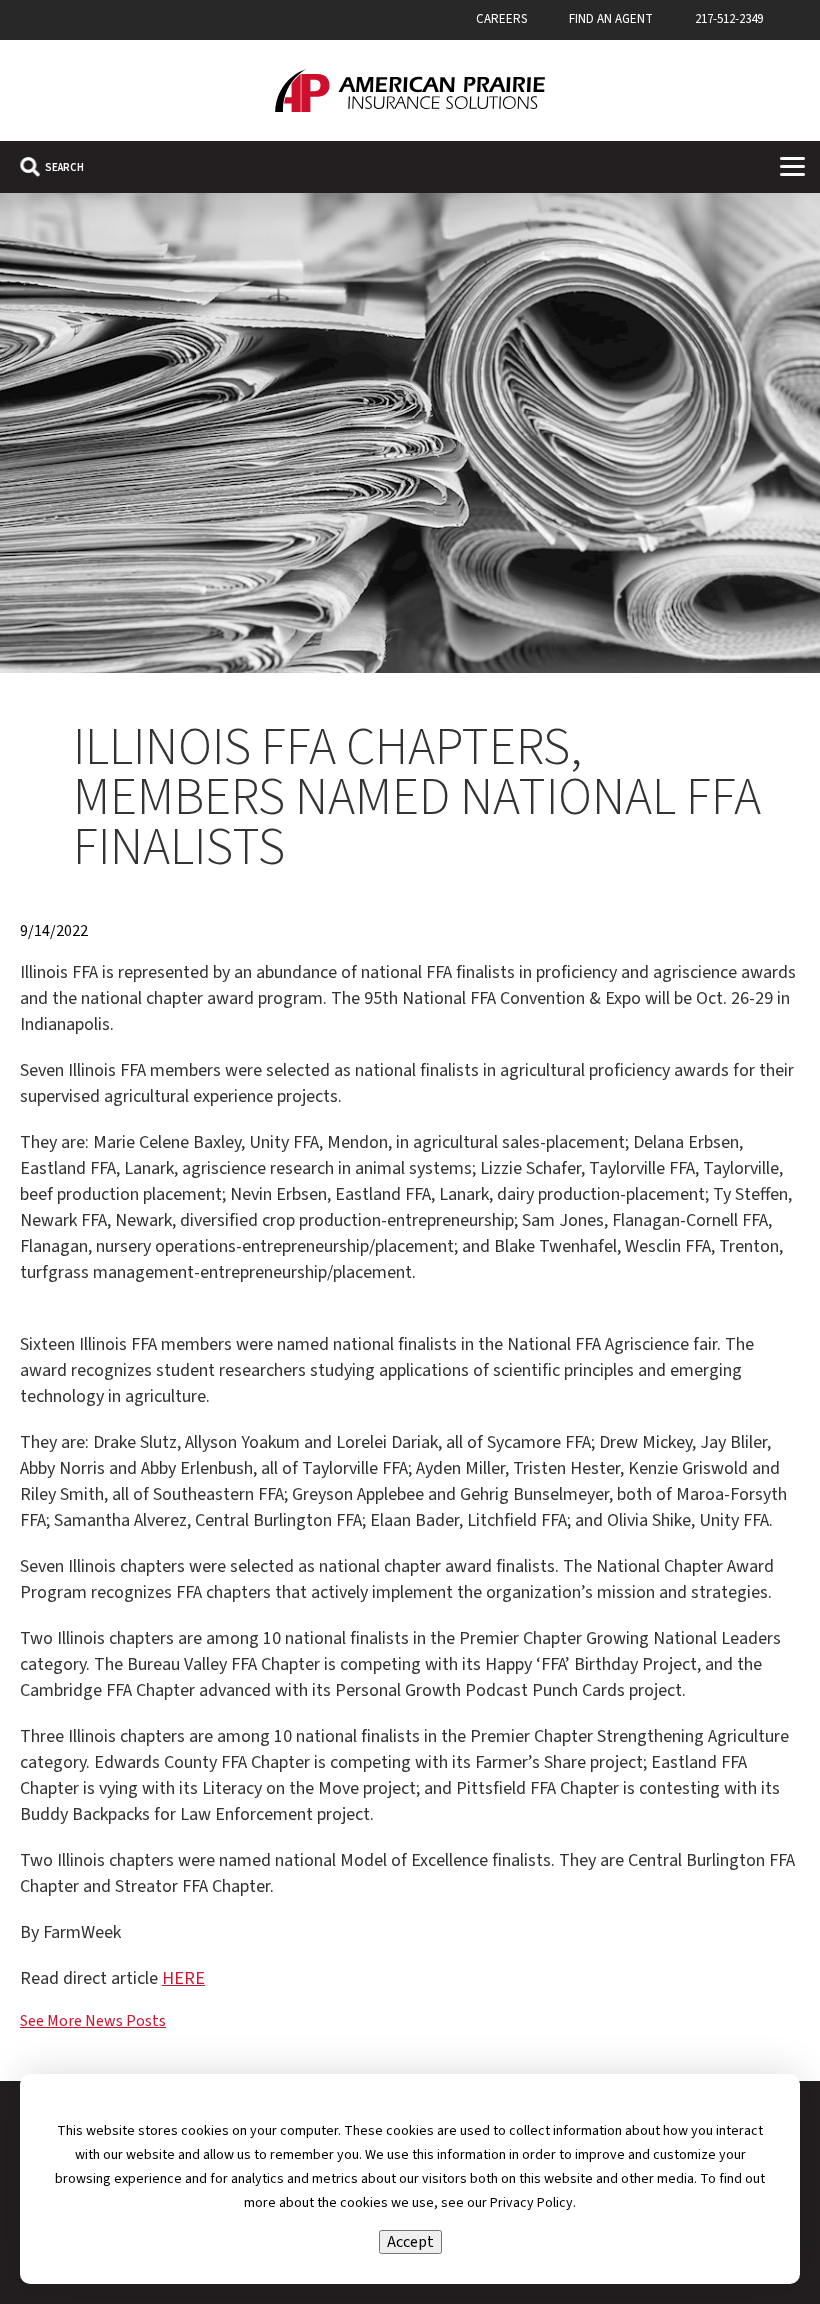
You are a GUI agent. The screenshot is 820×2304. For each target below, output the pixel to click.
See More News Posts (93, 2021)
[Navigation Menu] (792, 166)
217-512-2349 (729, 20)
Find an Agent (611, 20)
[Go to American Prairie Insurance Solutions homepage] (410, 90)
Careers (501, 20)
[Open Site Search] (52, 167)
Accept (410, 2242)
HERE (183, 1978)
